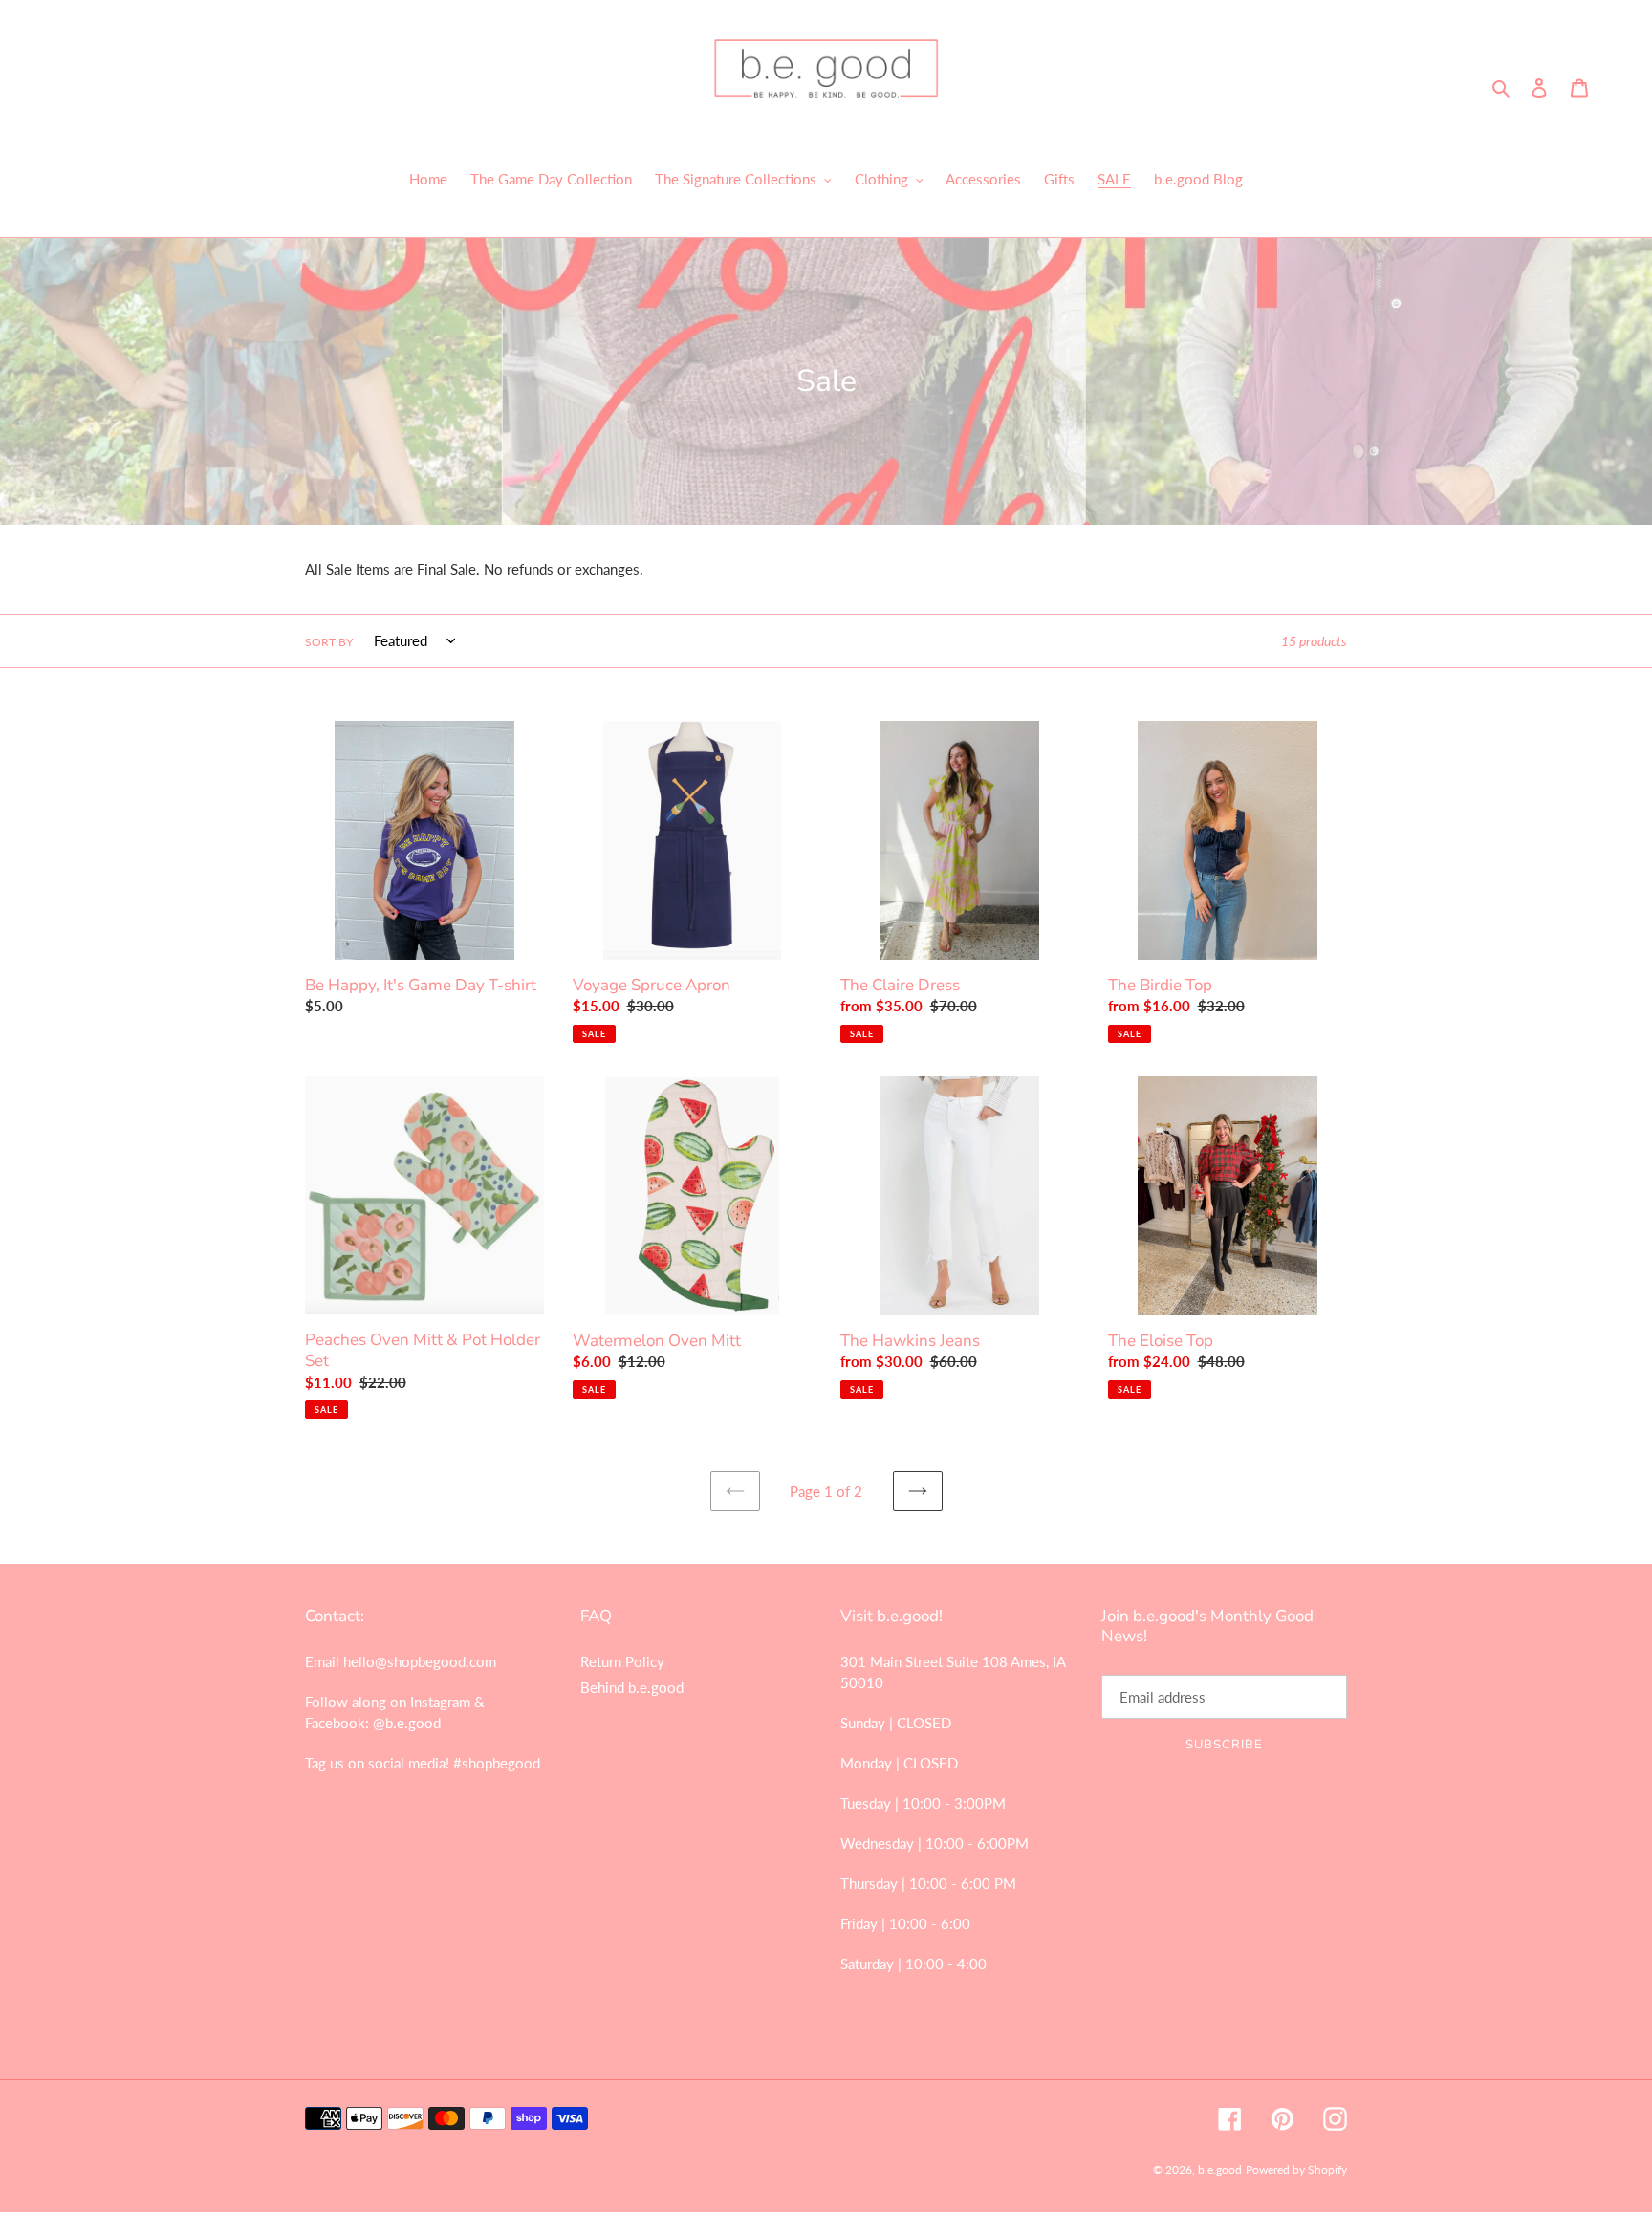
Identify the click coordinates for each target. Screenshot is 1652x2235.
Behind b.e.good (632, 1687)
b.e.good (1220, 2170)
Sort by (329, 642)
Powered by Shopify (1296, 2170)
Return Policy (622, 1661)
